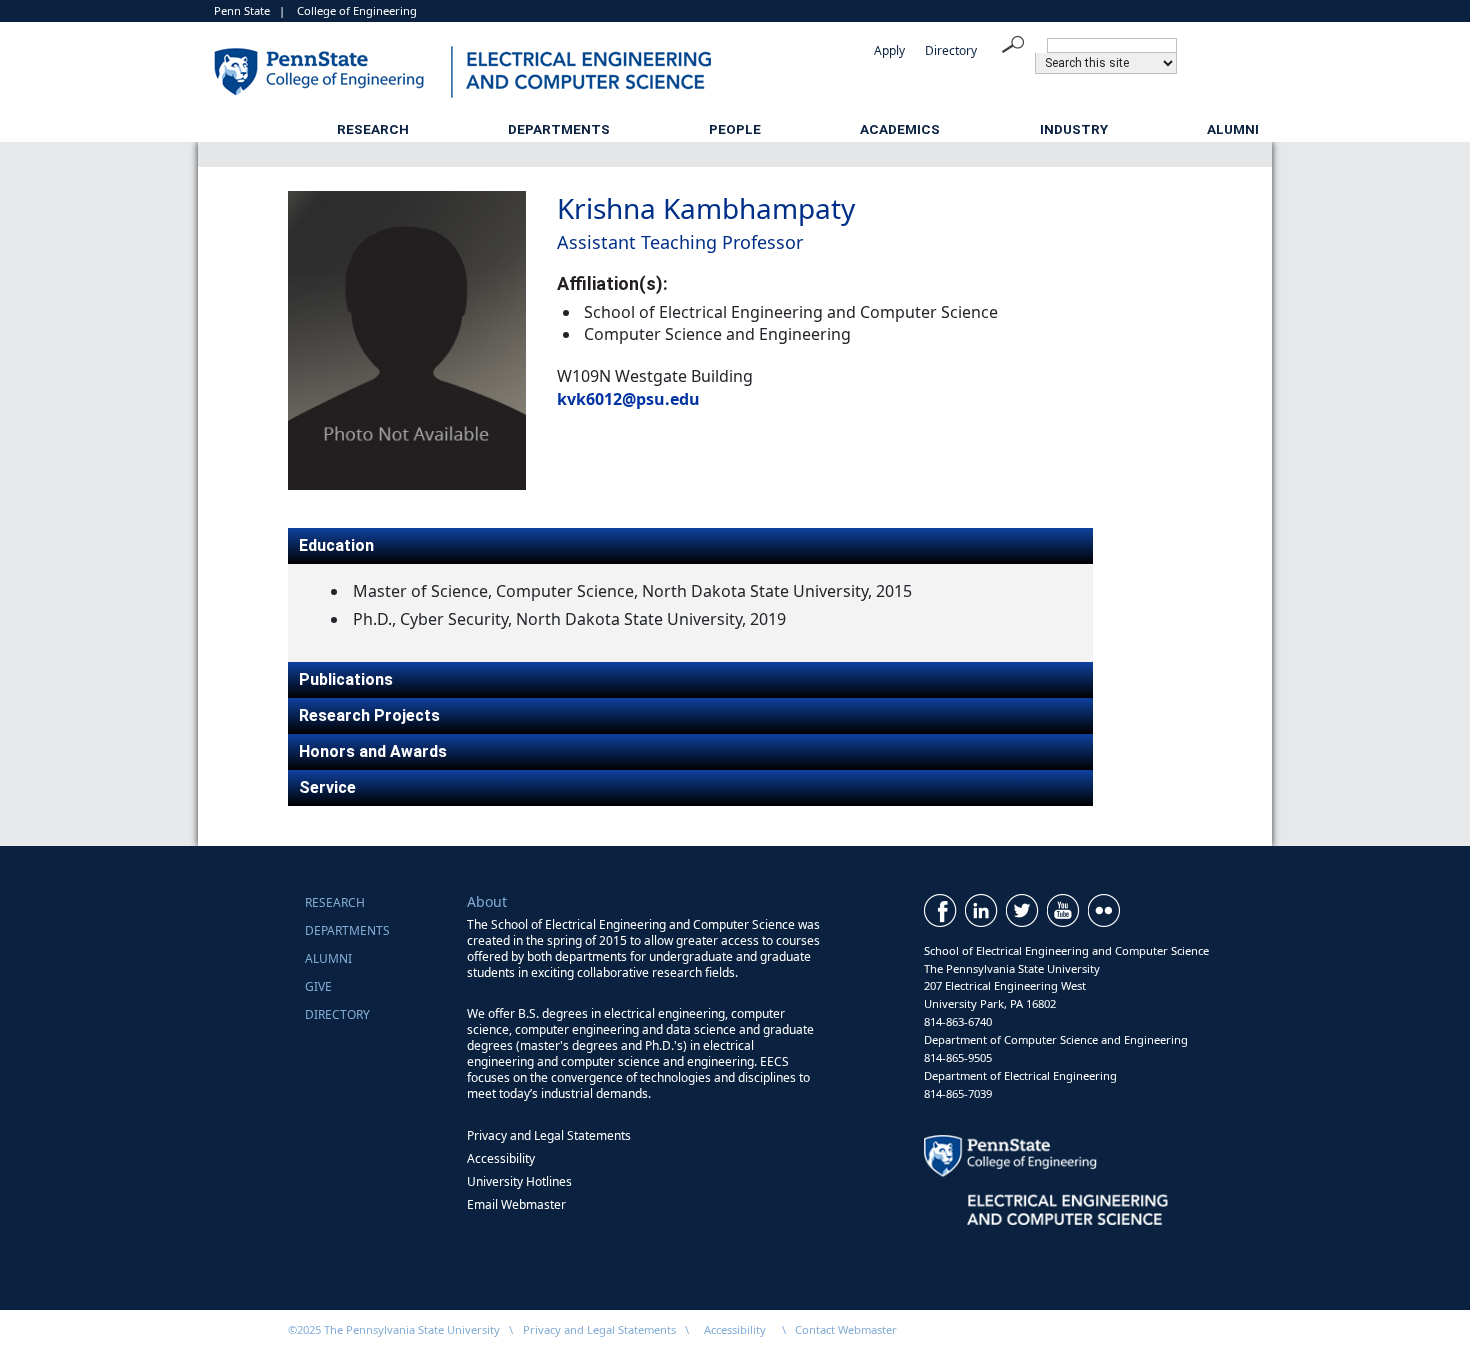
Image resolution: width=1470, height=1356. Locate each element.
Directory (951, 50)
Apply (889, 50)
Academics (900, 129)
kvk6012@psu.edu (628, 399)
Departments (559, 129)
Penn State (242, 10)
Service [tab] (327, 787)
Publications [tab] (346, 679)
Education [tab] (336, 545)
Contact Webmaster (846, 1329)
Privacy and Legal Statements (549, 1135)
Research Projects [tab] (369, 715)
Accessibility (501, 1158)
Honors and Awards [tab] (373, 751)
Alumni (1233, 129)
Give (318, 986)
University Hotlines (519, 1181)
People (735, 129)
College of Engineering (357, 10)
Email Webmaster (516, 1204)
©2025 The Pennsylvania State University (394, 1329)
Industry (1074, 129)
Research (373, 129)
